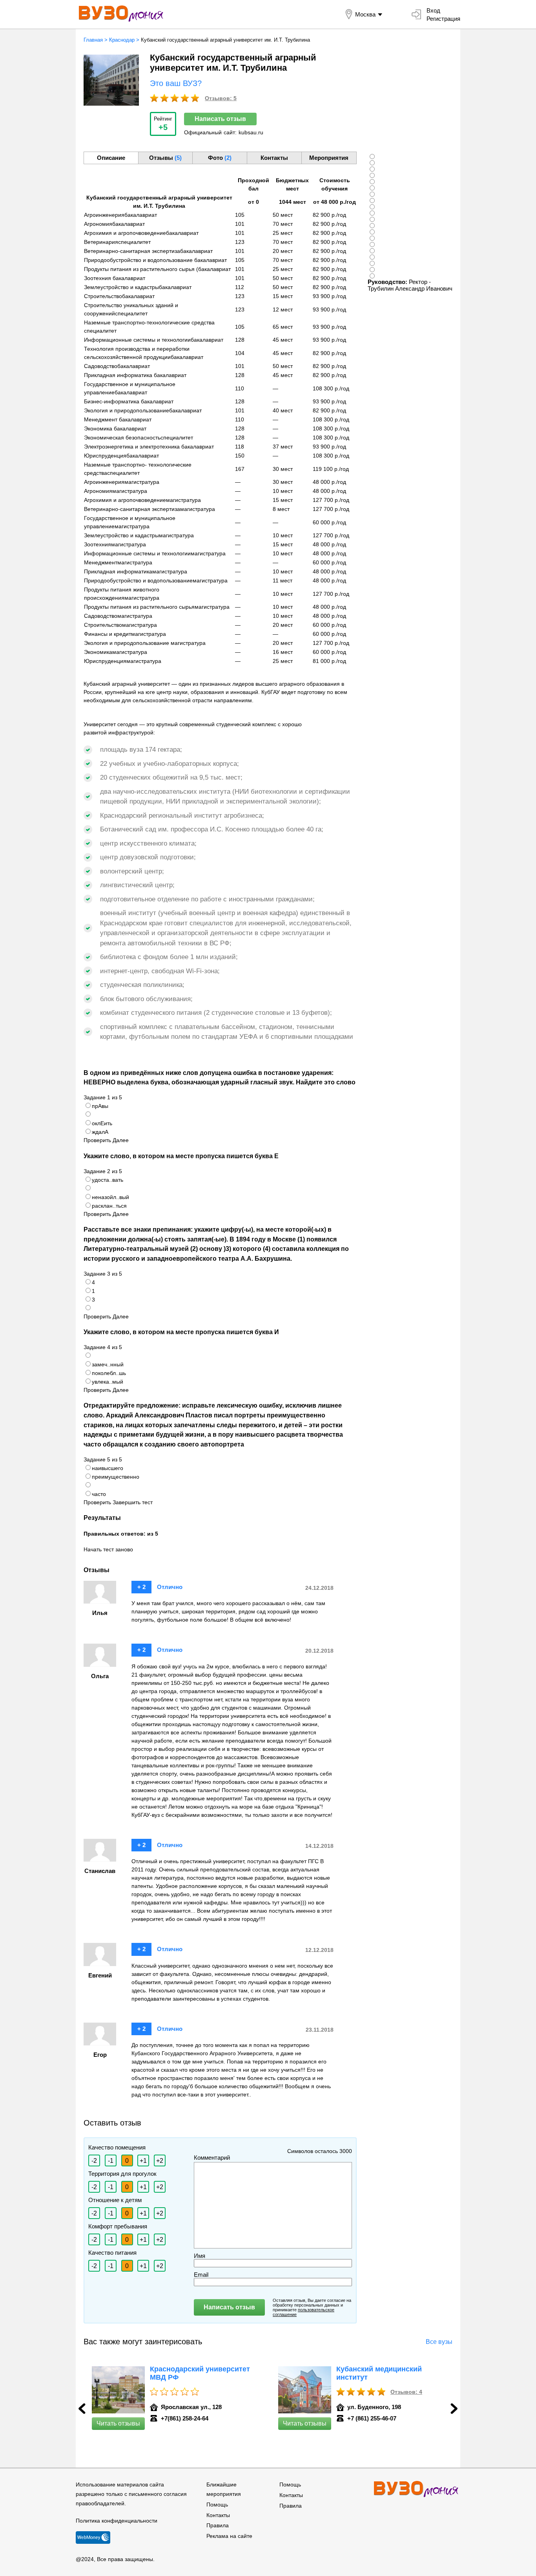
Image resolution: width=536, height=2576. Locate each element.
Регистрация (443, 19)
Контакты (218, 2515)
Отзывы (165, 158)
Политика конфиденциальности (117, 2521)
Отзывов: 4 (406, 2392)
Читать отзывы (118, 2423)
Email (201, 2275)
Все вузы (439, 2342)
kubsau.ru (251, 132)
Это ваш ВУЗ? (176, 83)
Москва (365, 14)
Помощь (217, 2505)
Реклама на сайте (229, 2536)
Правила (218, 2525)
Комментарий (212, 2158)
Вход (433, 10)
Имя (200, 2256)
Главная (93, 40)
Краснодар (122, 40)
